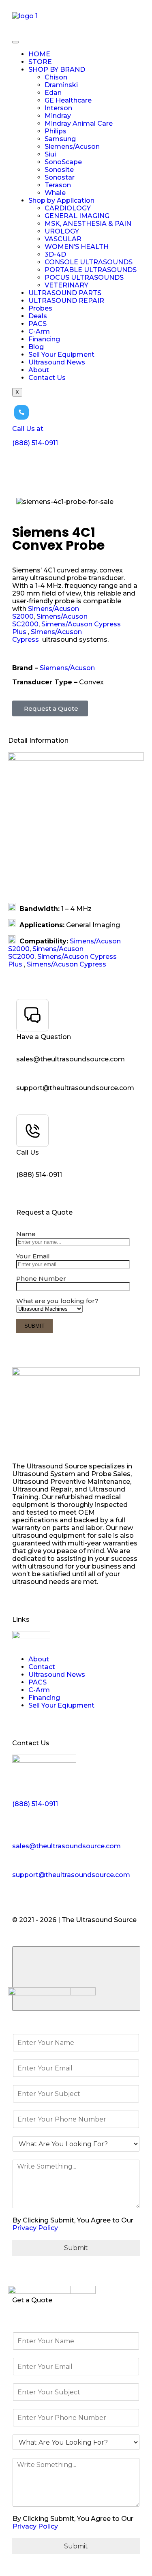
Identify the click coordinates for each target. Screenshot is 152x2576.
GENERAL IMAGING (77, 216)
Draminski (61, 85)
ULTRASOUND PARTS (65, 293)
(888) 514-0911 (39, 1175)
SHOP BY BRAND (57, 70)
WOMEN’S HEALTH (77, 247)
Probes (40, 308)
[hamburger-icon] (15, 42)
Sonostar (60, 177)
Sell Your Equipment (61, 355)
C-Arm (39, 331)
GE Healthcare (68, 100)
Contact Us (47, 378)
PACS (37, 324)
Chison (56, 77)
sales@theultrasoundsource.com (71, 1059)
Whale (55, 193)
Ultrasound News (57, 362)
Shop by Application (61, 200)
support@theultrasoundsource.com (75, 1088)
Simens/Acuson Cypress (66, 964)
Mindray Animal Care (79, 123)
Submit (76, 2248)
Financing (44, 339)
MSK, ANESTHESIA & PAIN (88, 224)
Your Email (33, 1256)
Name (26, 1234)
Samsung (60, 139)
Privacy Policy (35, 2228)
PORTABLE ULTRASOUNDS (91, 270)
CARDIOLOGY (68, 208)
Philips (56, 131)
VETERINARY (66, 285)
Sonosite (59, 170)
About (39, 370)
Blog (36, 347)
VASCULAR (63, 239)
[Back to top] (76, 1979)
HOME (39, 54)
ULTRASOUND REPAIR (66, 301)
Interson (58, 108)
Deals (38, 316)
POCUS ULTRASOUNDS (84, 278)
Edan (53, 93)
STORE (40, 62)
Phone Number (41, 1278)
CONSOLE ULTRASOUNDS (89, 262)
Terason (58, 185)
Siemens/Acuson (72, 147)
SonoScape (63, 162)
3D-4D (55, 254)
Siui (50, 154)
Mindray (58, 116)
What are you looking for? (57, 1301)
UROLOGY (62, 231)
